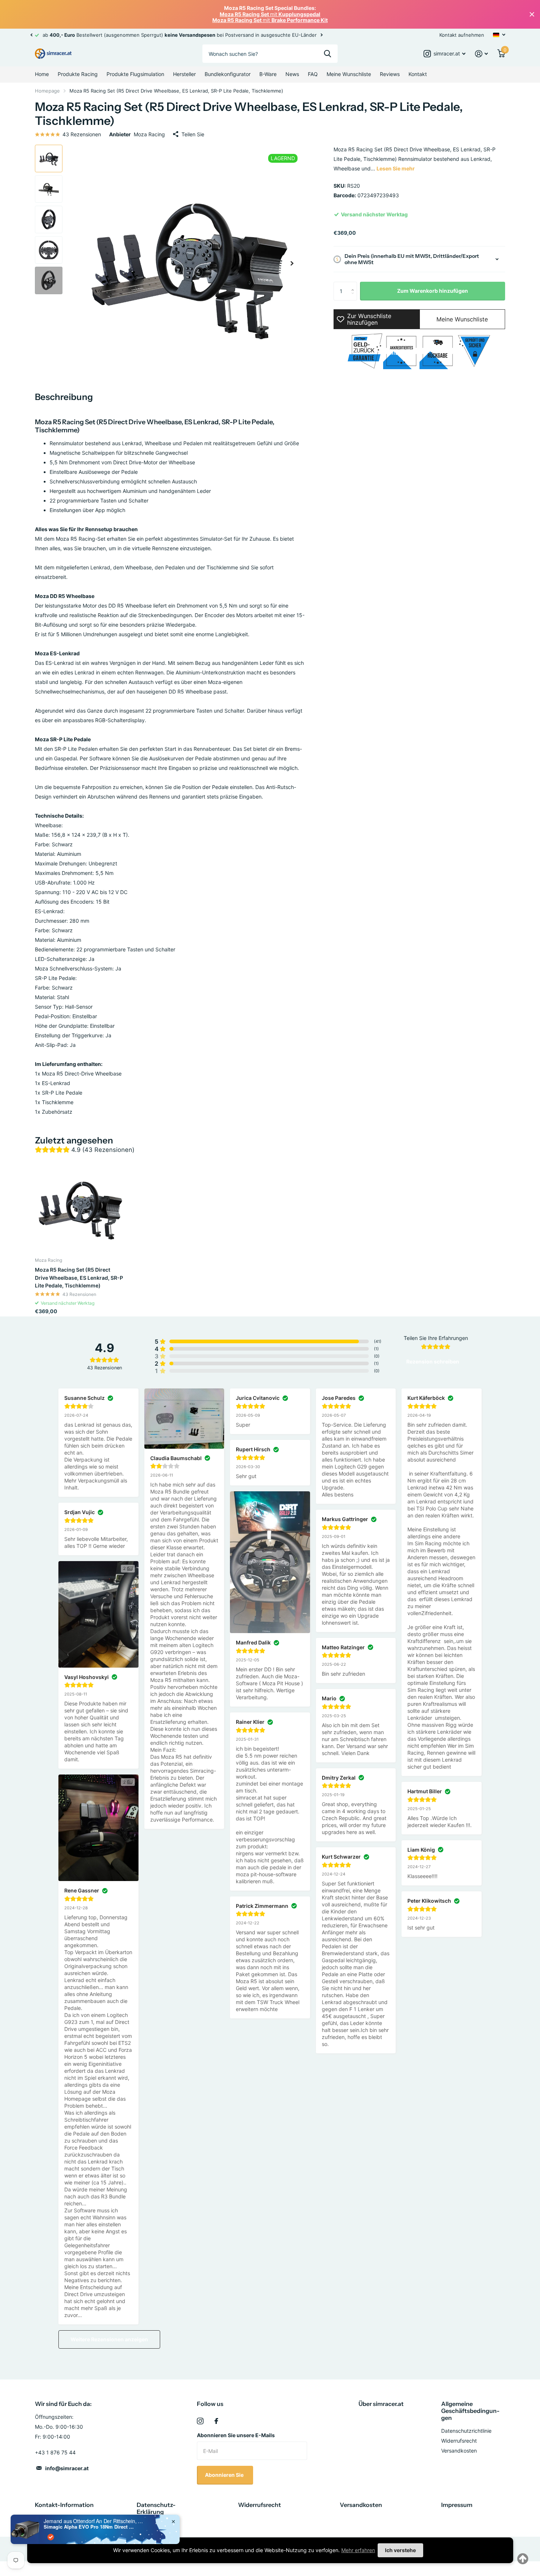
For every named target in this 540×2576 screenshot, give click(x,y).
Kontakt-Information (64, 2505)
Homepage (47, 91)
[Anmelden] (481, 54)
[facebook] (216, 2421)
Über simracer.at (381, 2404)
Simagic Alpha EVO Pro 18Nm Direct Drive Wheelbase (90, 2527)
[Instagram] (200, 2421)
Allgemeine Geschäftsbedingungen (470, 2411)
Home (42, 74)
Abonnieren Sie (225, 2475)
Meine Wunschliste (349, 74)
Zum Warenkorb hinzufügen (433, 291)
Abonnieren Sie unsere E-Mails (236, 2435)
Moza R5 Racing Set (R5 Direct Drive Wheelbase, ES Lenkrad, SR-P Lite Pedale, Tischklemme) (79, 1278)
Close (532, 14)
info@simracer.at (67, 2468)
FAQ (313, 74)
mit (270, 14)
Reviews (390, 74)
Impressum (457, 2505)
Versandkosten (459, 2451)
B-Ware (268, 74)
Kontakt (418, 74)
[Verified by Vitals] (51, 2537)
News (292, 74)
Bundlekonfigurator (228, 74)
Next (321, 35)
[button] (31, 35)
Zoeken (327, 54)
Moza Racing (149, 134)
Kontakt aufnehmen (462, 35)
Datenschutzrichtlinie (466, 2431)
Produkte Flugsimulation (135, 74)
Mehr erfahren (358, 2550)
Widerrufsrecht (459, 2441)
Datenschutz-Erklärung (156, 2508)
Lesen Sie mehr (396, 168)
